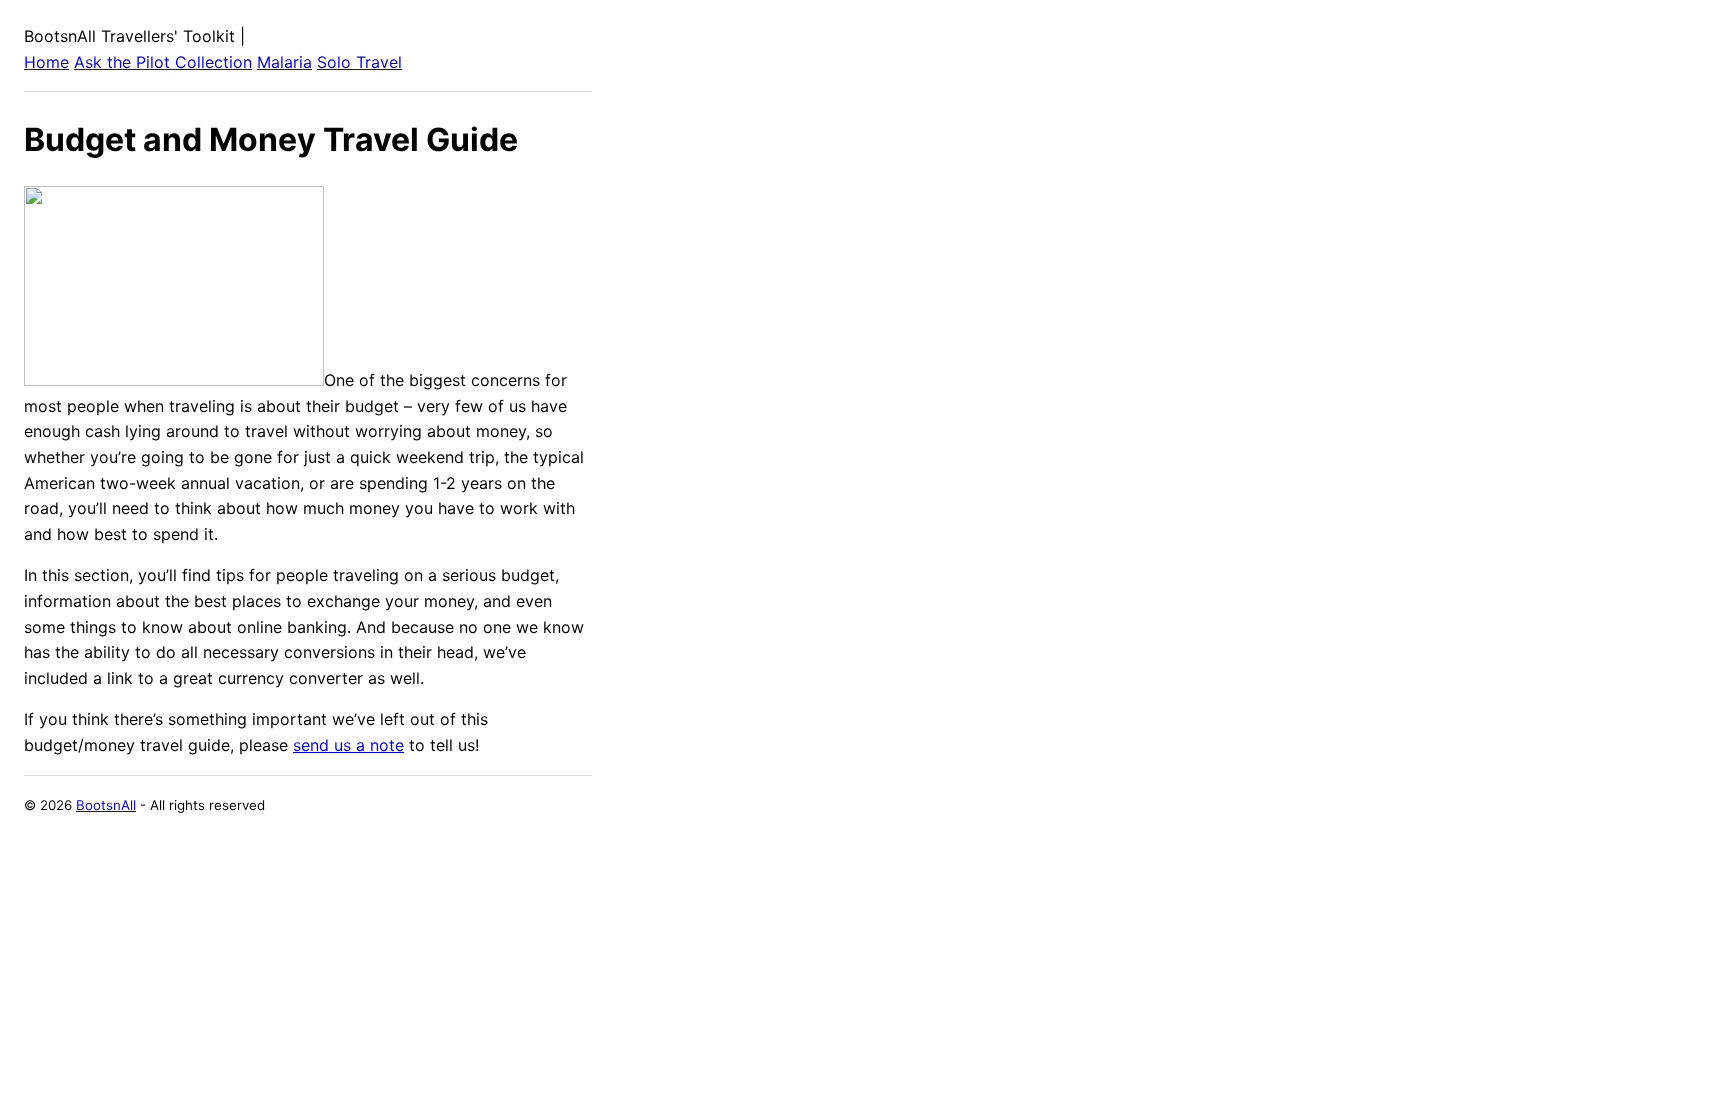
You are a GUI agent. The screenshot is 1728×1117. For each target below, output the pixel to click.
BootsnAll (106, 805)
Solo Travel (359, 62)
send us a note (348, 745)
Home (46, 62)
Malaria (284, 62)
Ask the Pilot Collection (163, 62)
